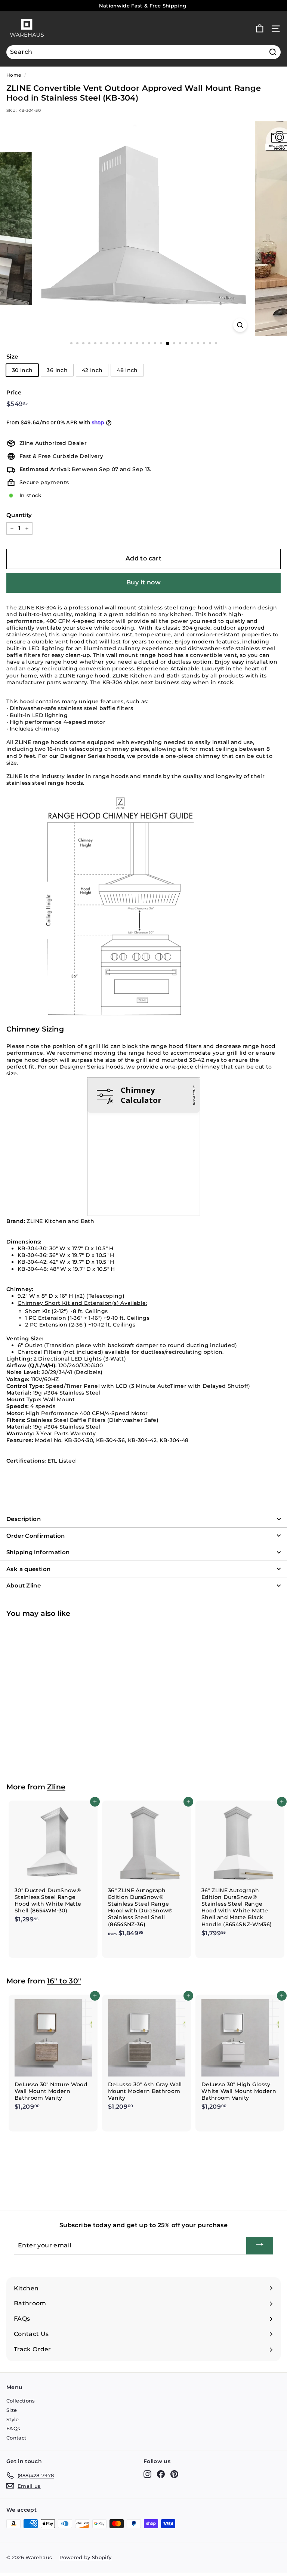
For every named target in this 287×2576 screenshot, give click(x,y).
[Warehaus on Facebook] (161, 2474)
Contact (16, 2438)
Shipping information (38, 1552)
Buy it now (143, 582)
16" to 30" (64, 1981)
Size (12, 356)
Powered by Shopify (85, 2557)
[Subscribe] (260, 2246)
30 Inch (22, 370)
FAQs (13, 2428)
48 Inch (127, 370)
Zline (56, 1787)
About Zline (24, 1585)
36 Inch (57, 370)
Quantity (19, 515)
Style (13, 2419)
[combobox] (143, 52)
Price (14, 392)
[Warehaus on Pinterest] (174, 2474)
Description (24, 1519)
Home (14, 75)
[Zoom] (240, 325)
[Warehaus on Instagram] (147, 2474)
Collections (21, 2401)
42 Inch (92, 370)
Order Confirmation (36, 1536)
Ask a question (28, 1569)
